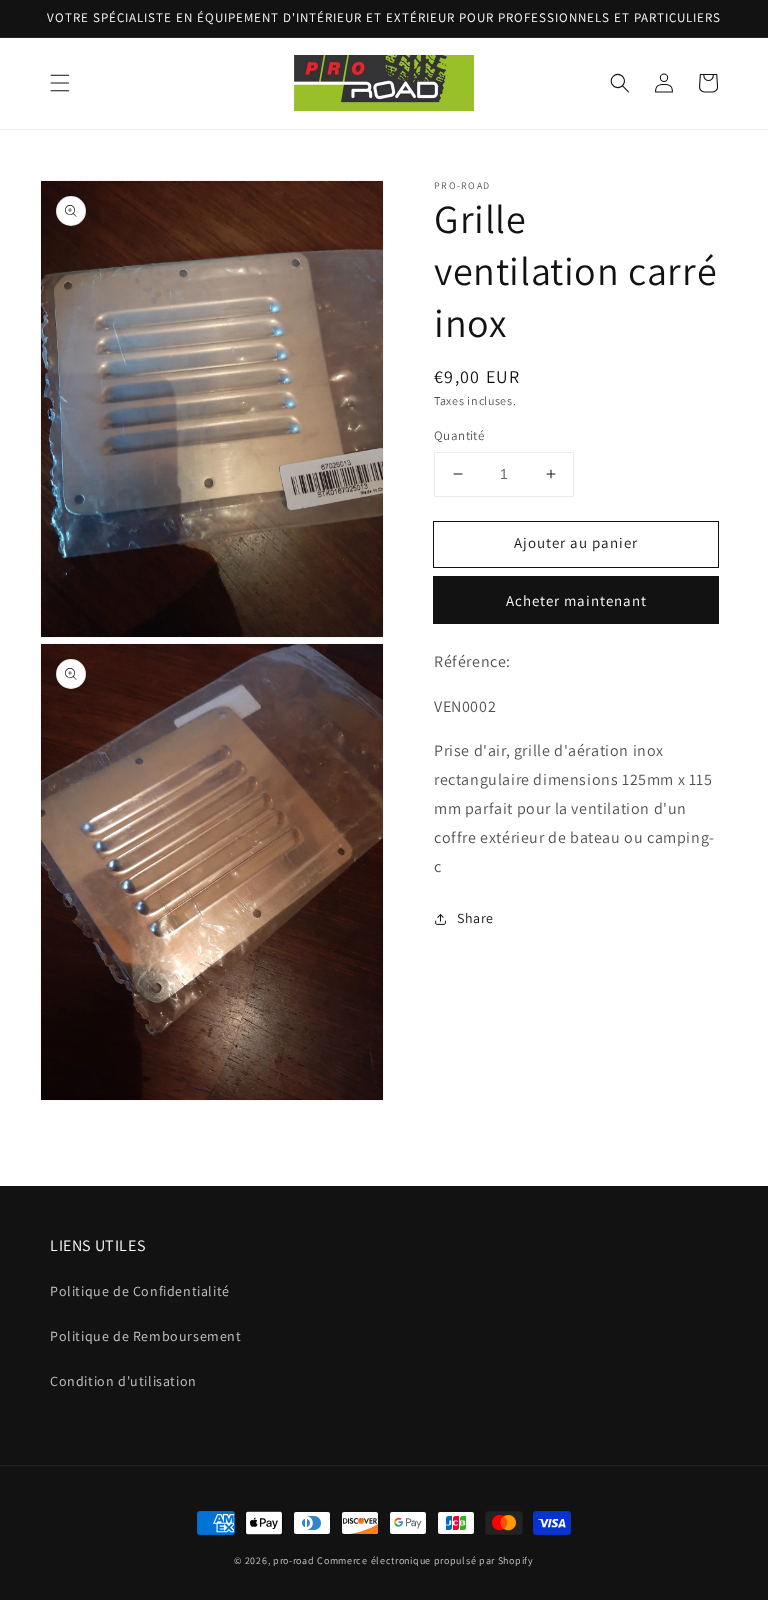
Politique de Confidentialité (140, 1291)
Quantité (459, 435)
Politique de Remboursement (146, 1336)
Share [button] (475, 918)
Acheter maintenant (576, 600)
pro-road (294, 1560)
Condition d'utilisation (123, 1381)
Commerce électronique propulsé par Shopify (425, 1560)
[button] (60, 83)
